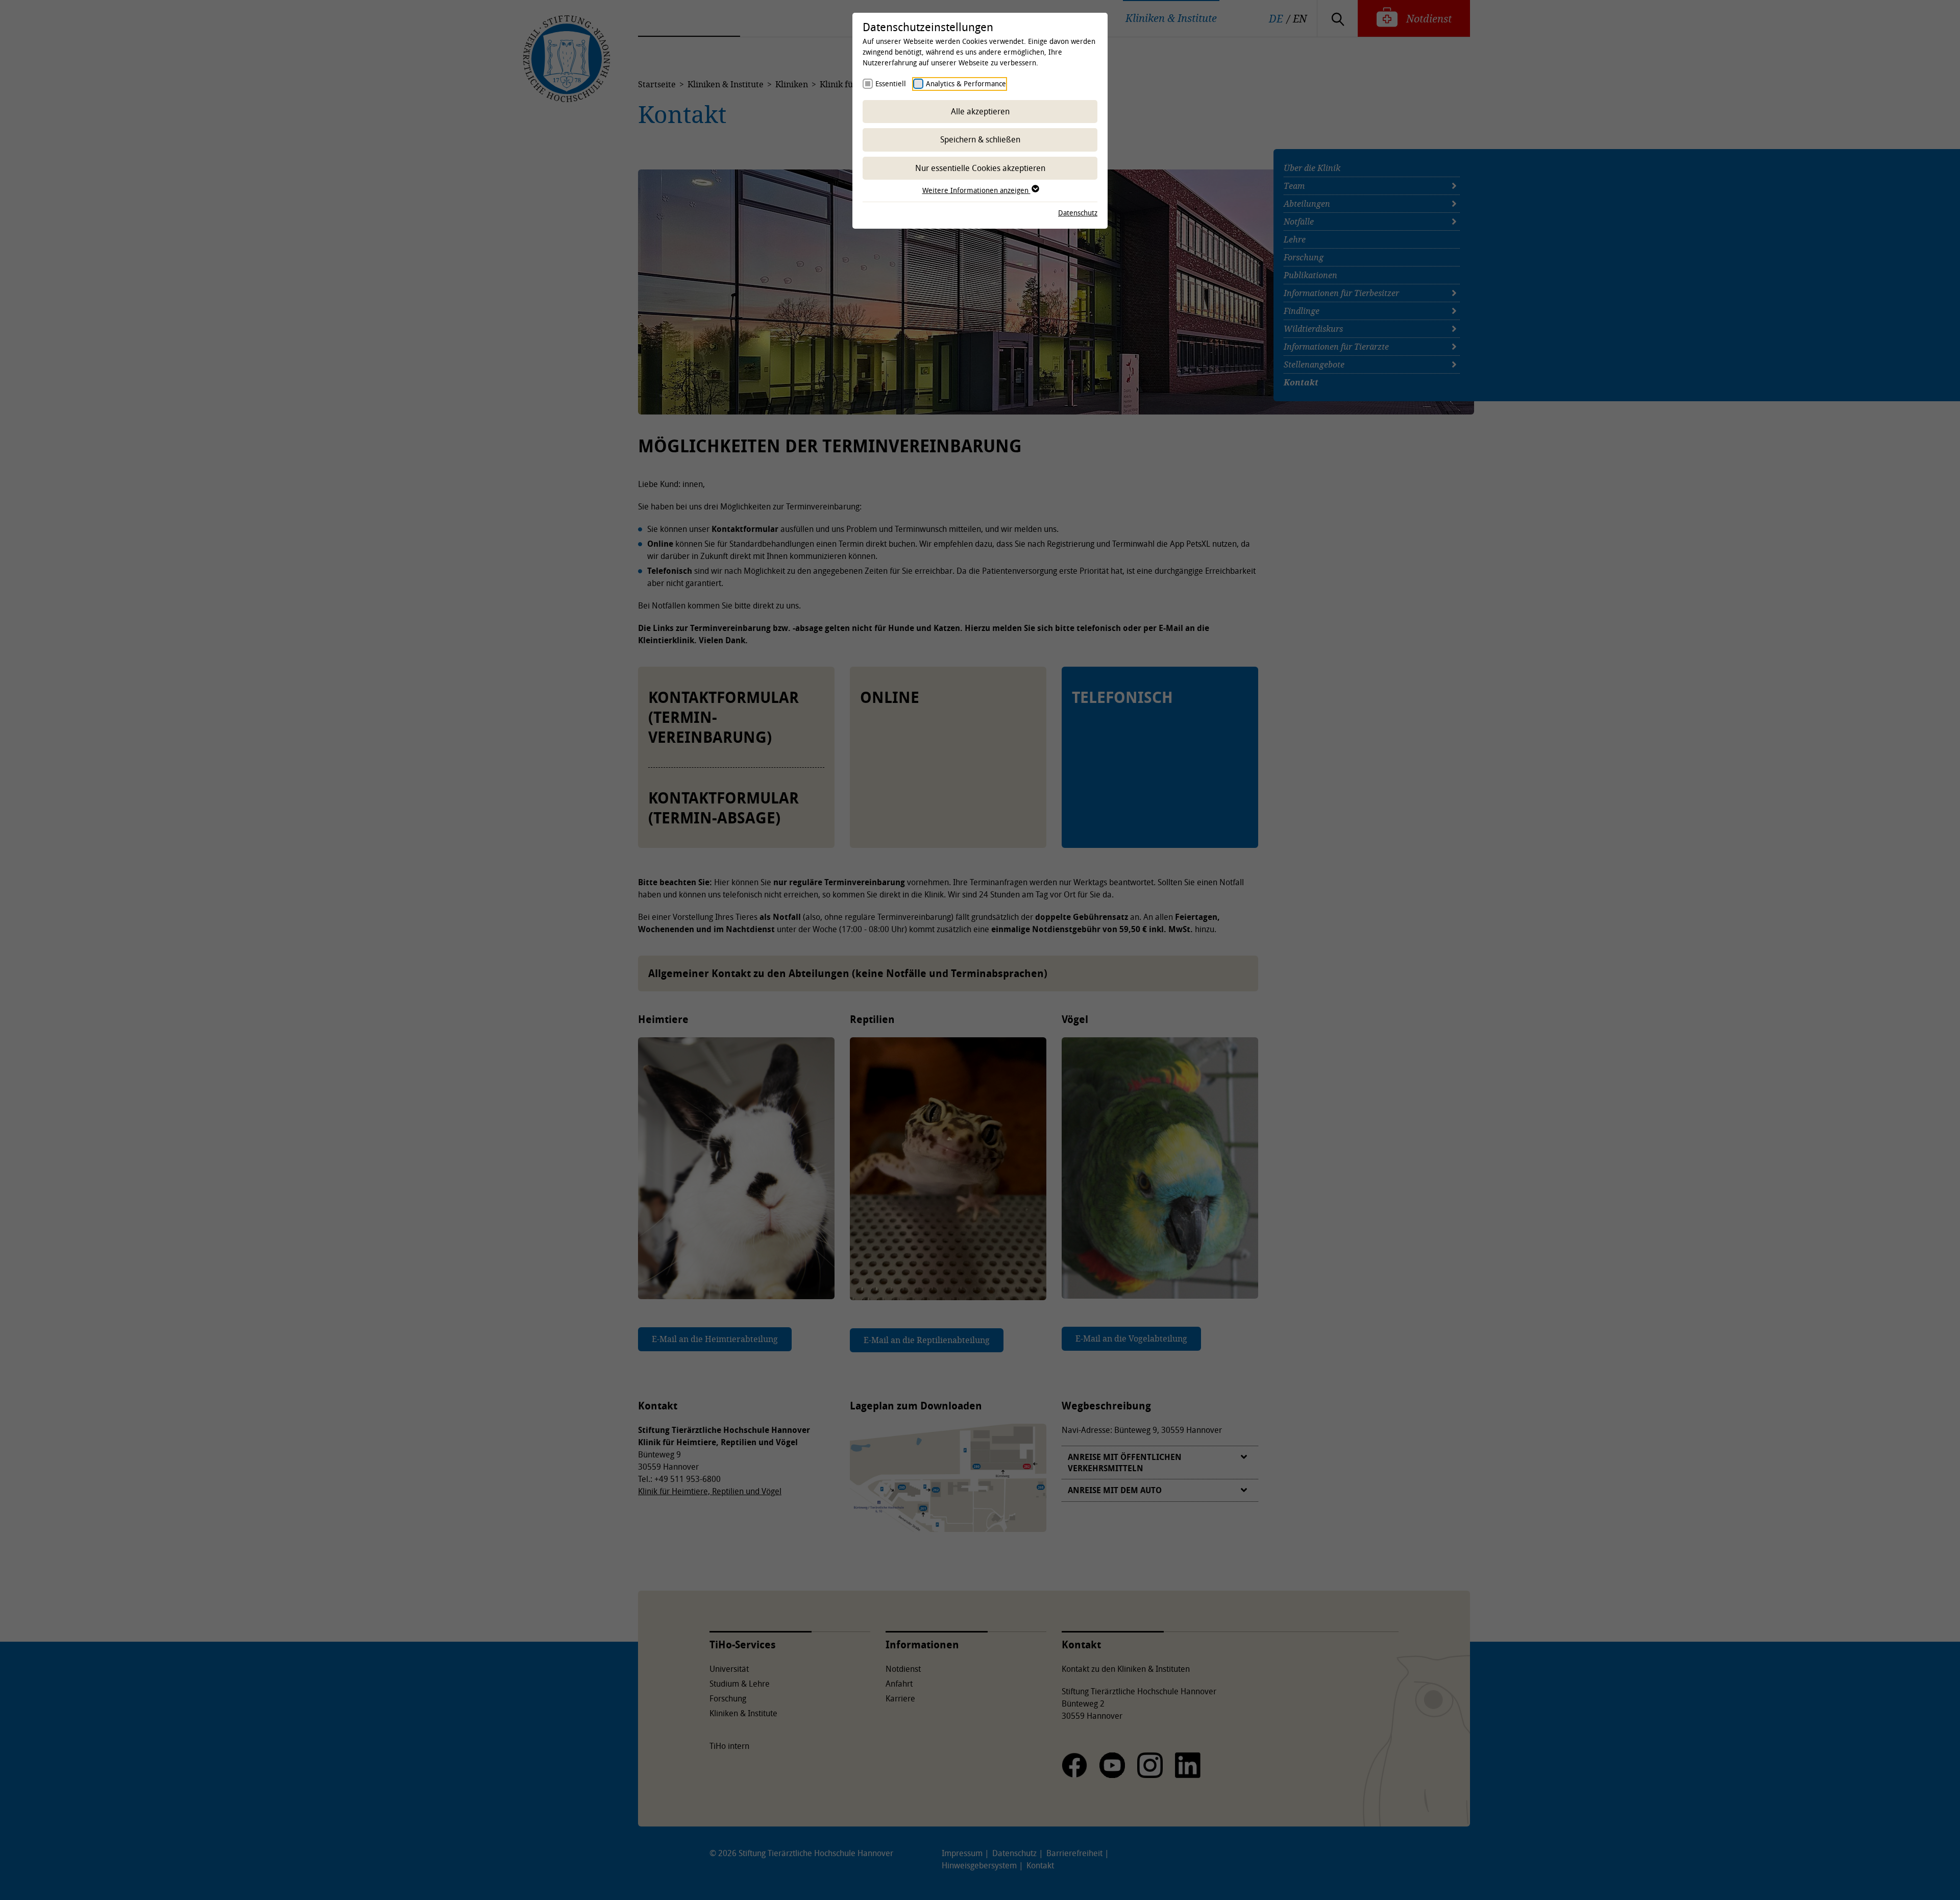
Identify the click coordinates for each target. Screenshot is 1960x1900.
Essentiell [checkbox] (891, 83)
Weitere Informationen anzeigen (976, 190)
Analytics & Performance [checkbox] (966, 83)
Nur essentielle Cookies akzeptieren (980, 168)
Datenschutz (1078, 213)
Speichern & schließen (980, 139)
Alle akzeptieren (980, 111)
